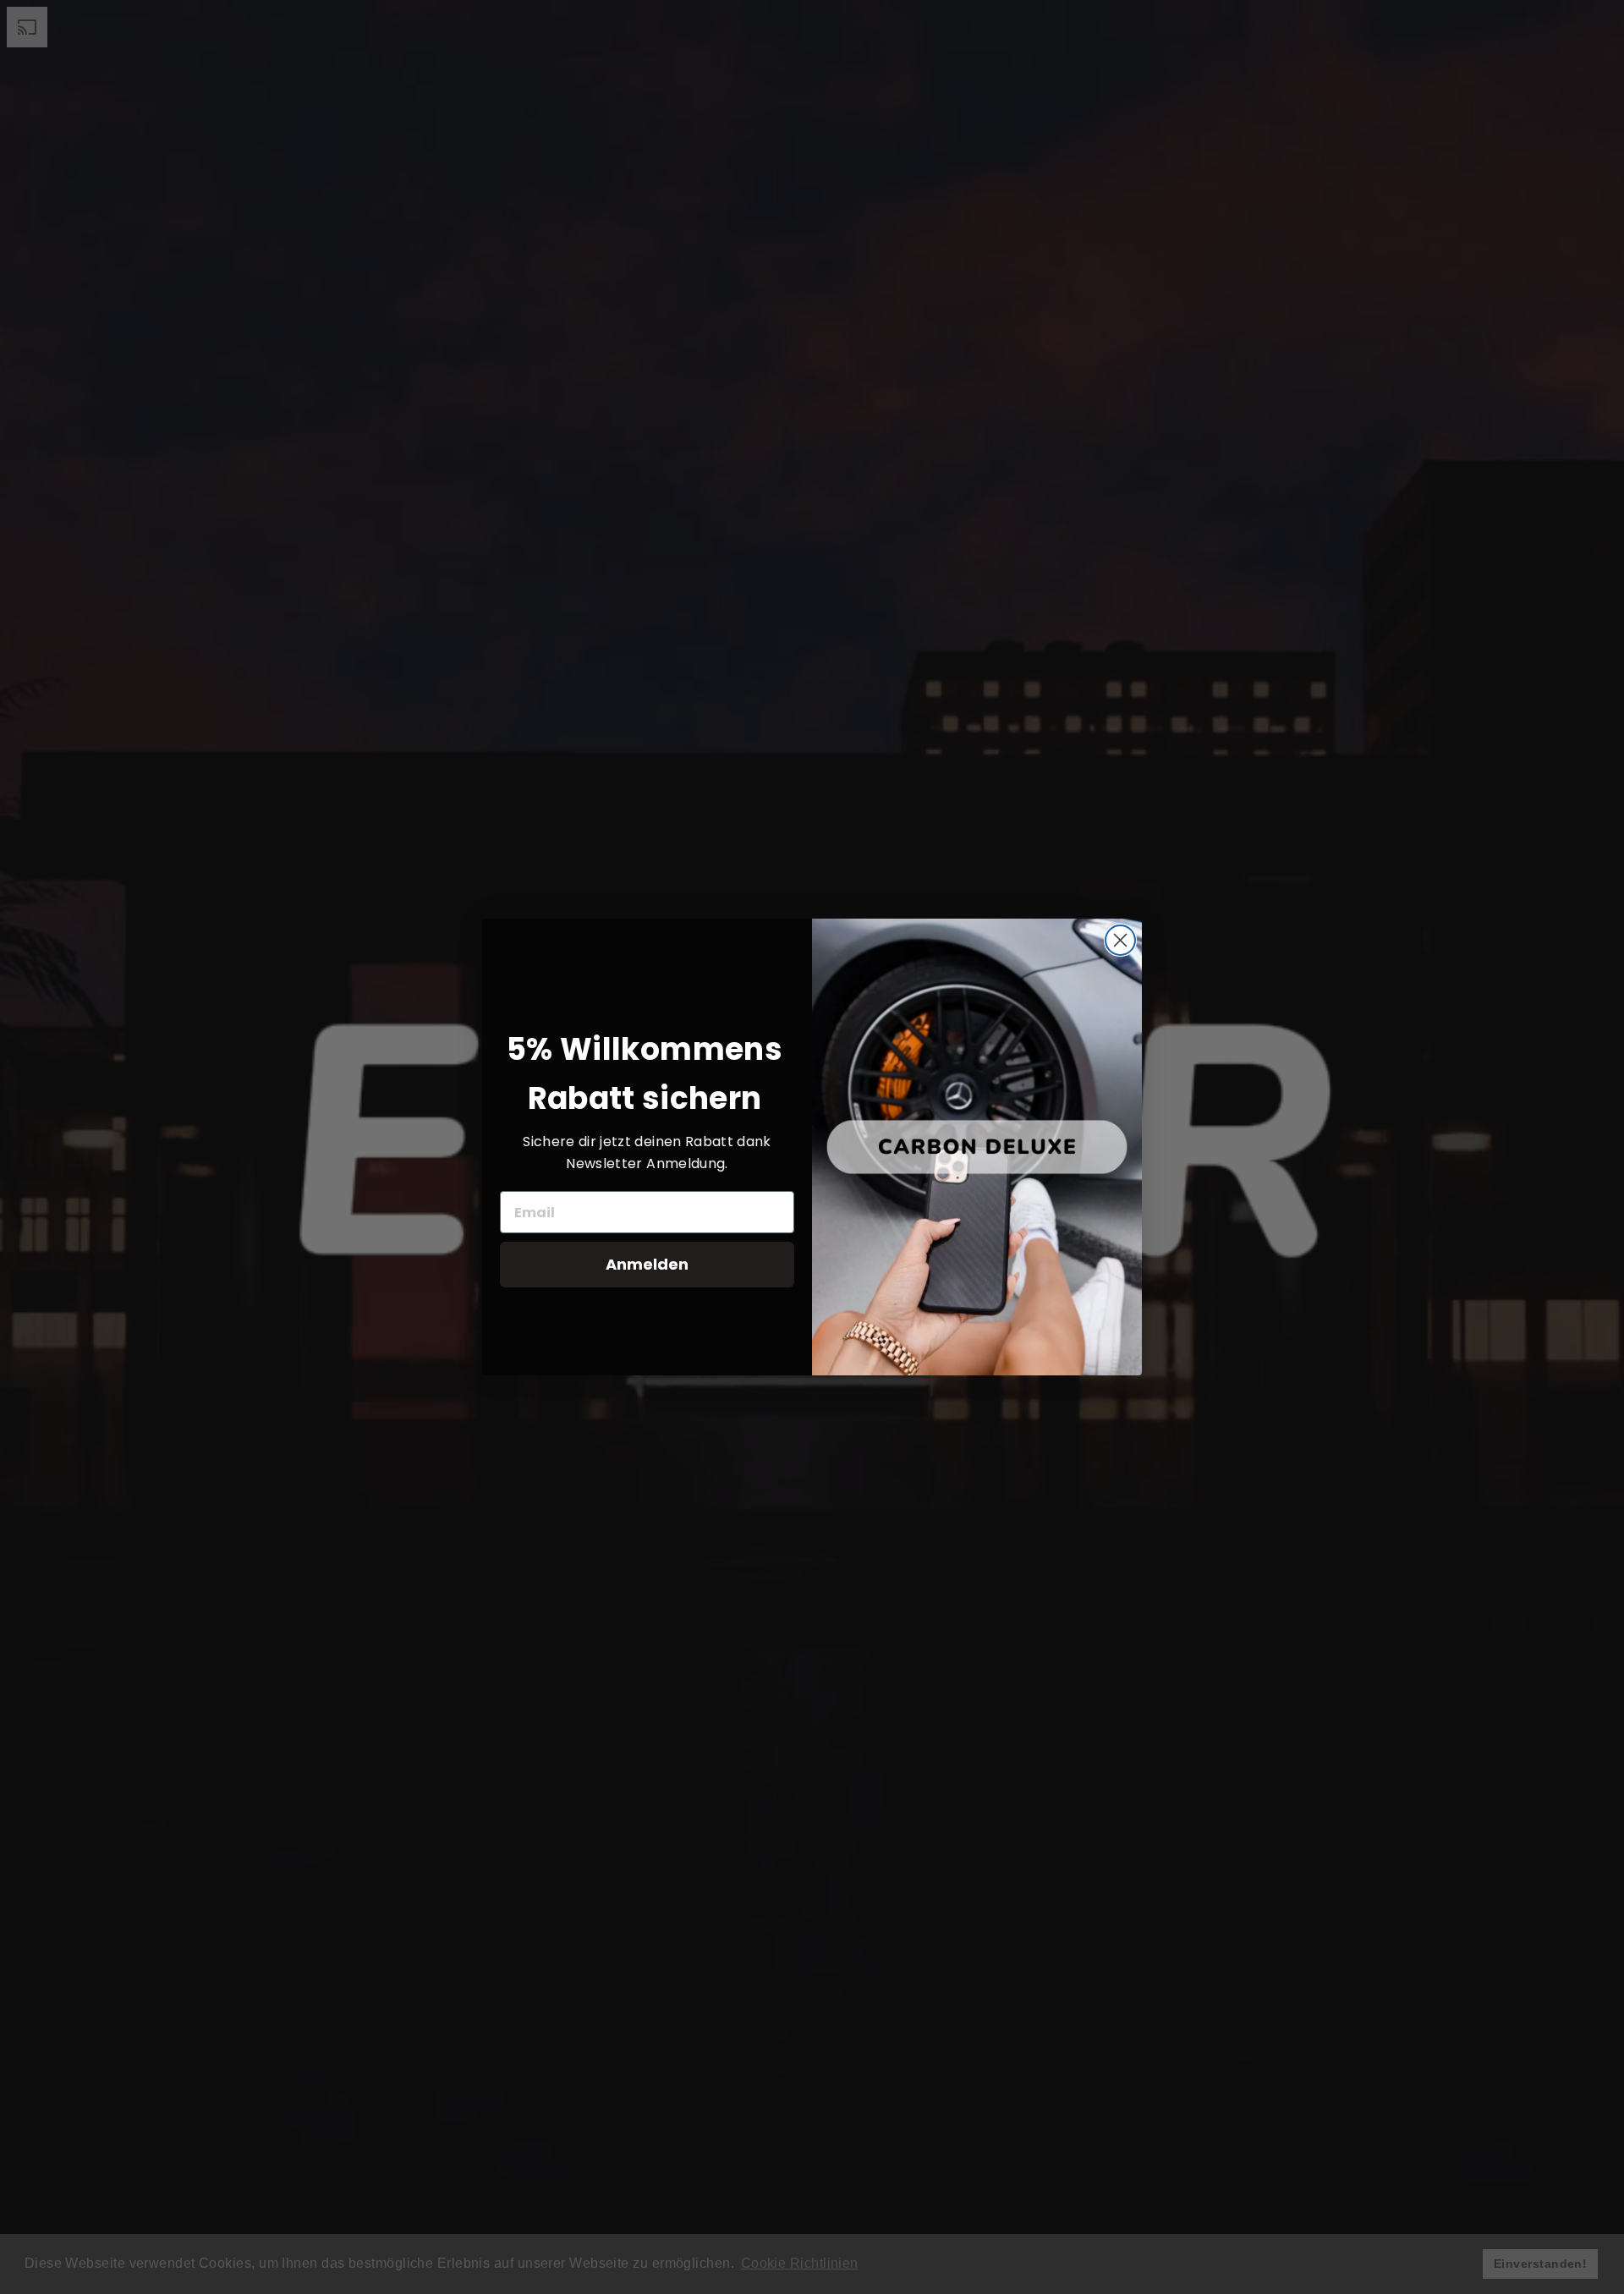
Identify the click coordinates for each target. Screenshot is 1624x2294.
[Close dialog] (1120, 940)
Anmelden (647, 1264)
